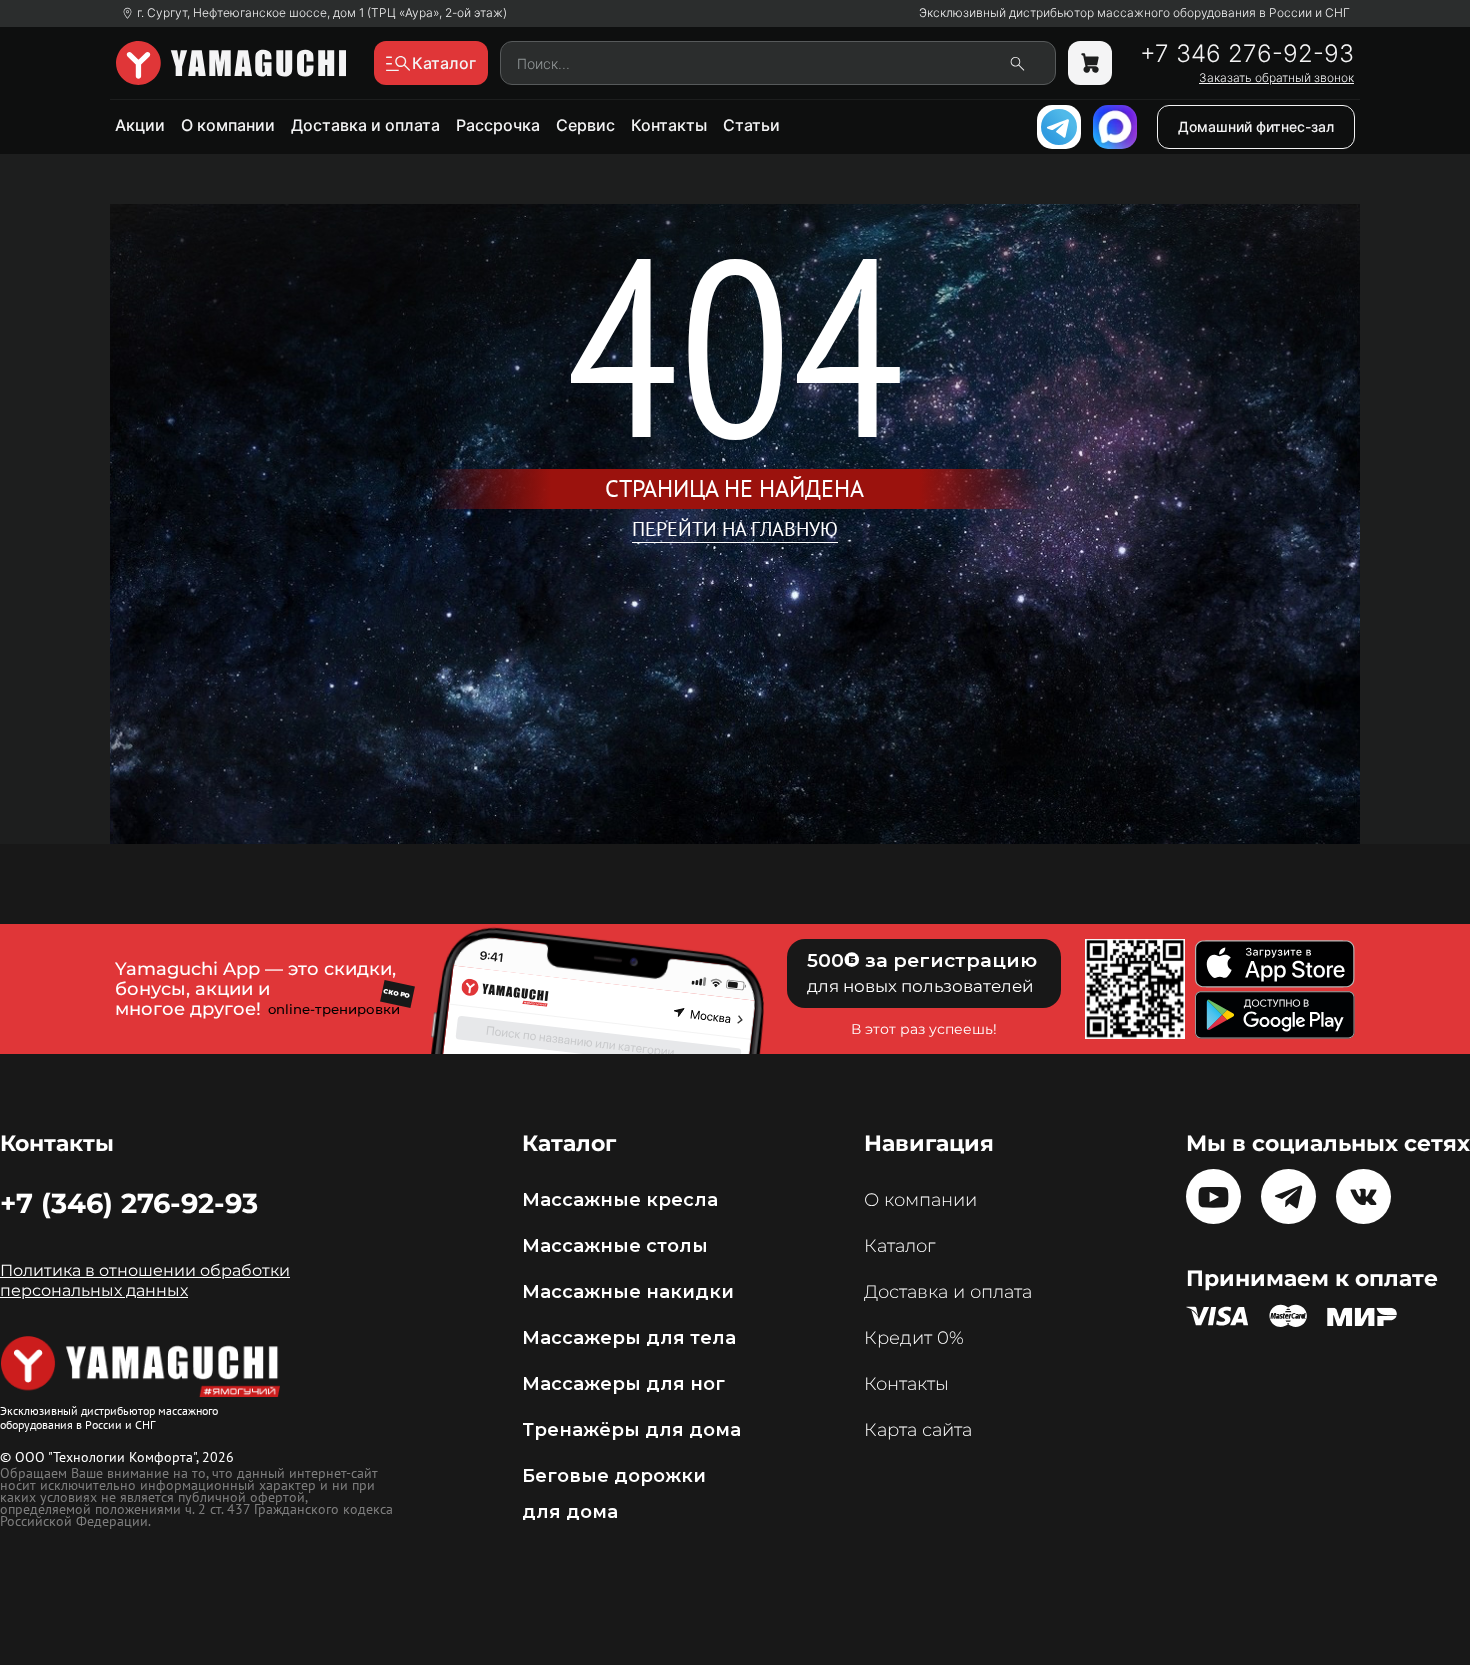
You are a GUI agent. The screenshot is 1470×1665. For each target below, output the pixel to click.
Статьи (751, 125)
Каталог (899, 1246)
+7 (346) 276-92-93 (129, 1203)
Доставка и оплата (365, 125)
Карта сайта (918, 1430)
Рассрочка (498, 125)
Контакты (669, 125)
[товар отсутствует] (1090, 63)
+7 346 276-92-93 (1247, 54)
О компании (228, 125)
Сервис (585, 125)
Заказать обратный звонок (1276, 78)
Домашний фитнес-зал (1256, 126)
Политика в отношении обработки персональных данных (145, 1280)
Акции (140, 125)
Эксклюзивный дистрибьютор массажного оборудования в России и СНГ (1134, 13)
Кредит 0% (914, 1338)
